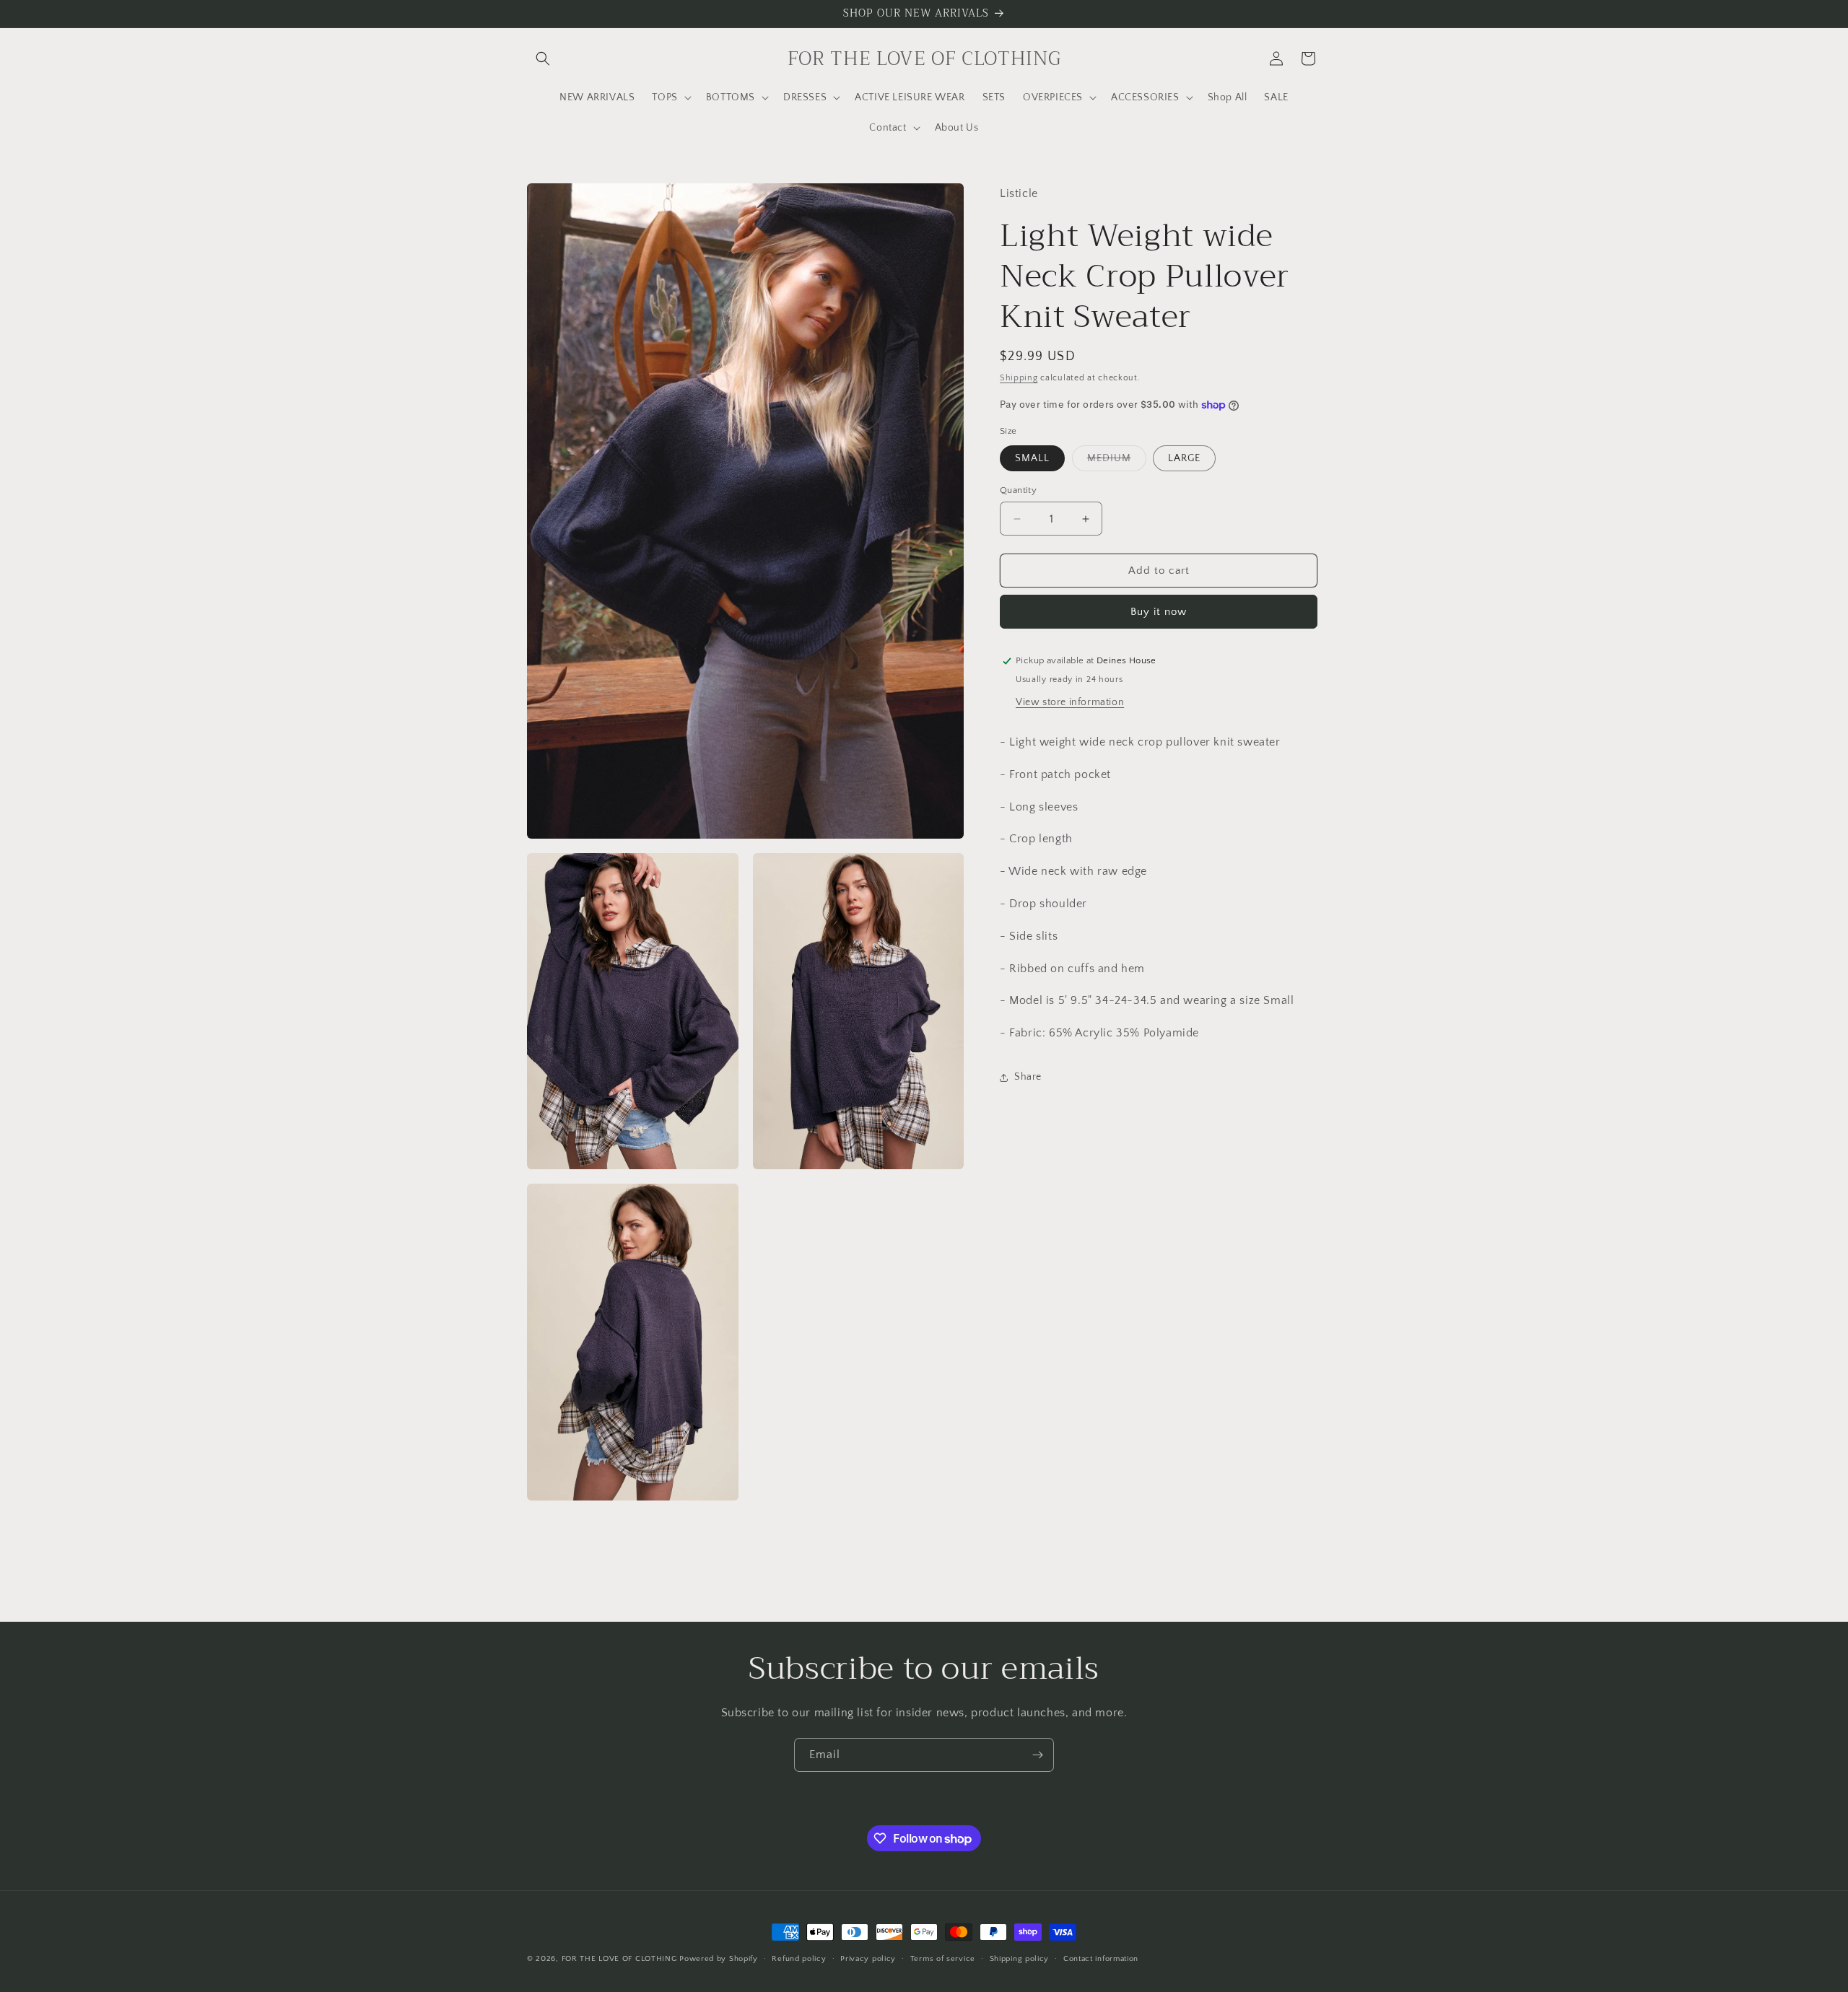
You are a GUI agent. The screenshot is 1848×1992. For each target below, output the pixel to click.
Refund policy (799, 1959)
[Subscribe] (1037, 1755)
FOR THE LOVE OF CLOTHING (619, 1959)
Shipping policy (1020, 1959)
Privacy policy (868, 1959)
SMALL (1032, 458)
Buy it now (1159, 612)
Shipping (1019, 378)
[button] (543, 58)
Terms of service (943, 1959)
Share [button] (1028, 1078)
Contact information (1101, 1959)
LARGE (1184, 458)
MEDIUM (1117, 462)
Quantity (1018, 490)
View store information (1070, 702)
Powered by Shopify (719, 1959)
